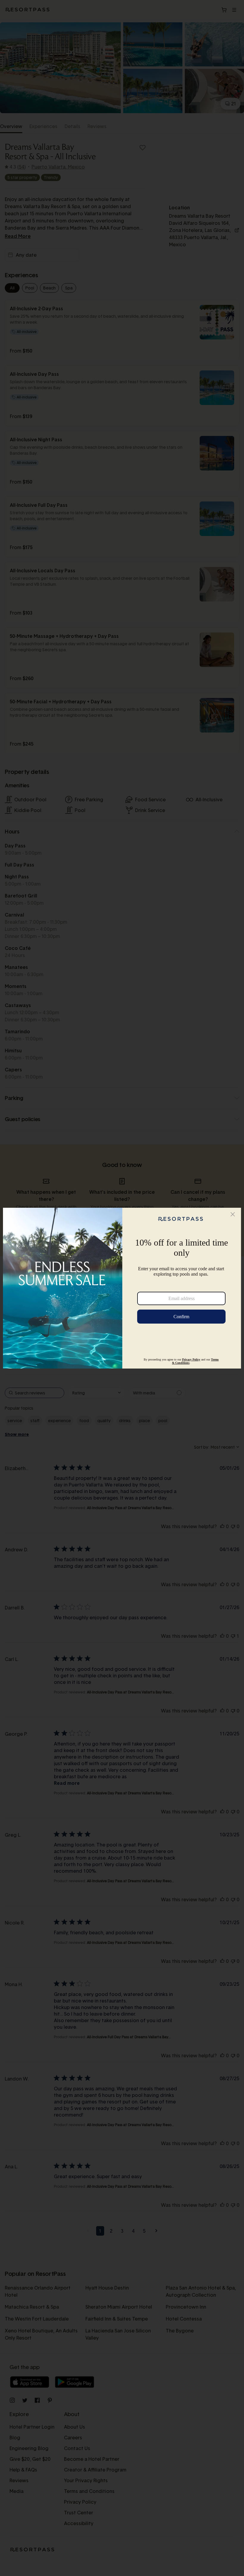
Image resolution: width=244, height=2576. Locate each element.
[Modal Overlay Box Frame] (122, 1288)
